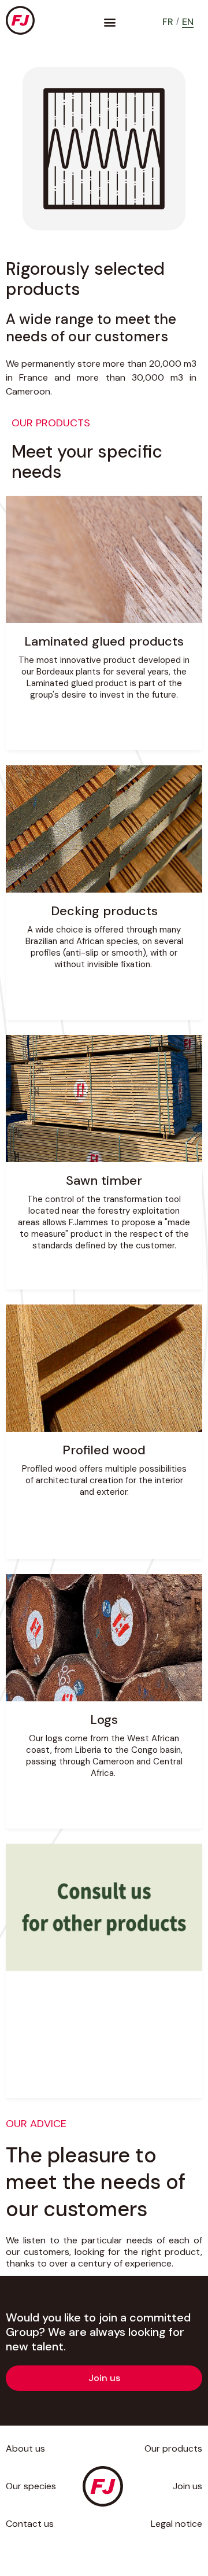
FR (168, 22)
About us (25, 2448)
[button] (109, 22)
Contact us (30, 2524)
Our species (31, 2486)
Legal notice (177, 2524)
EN (188, 22)
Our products (173, 2448)
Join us (187, 2486)
